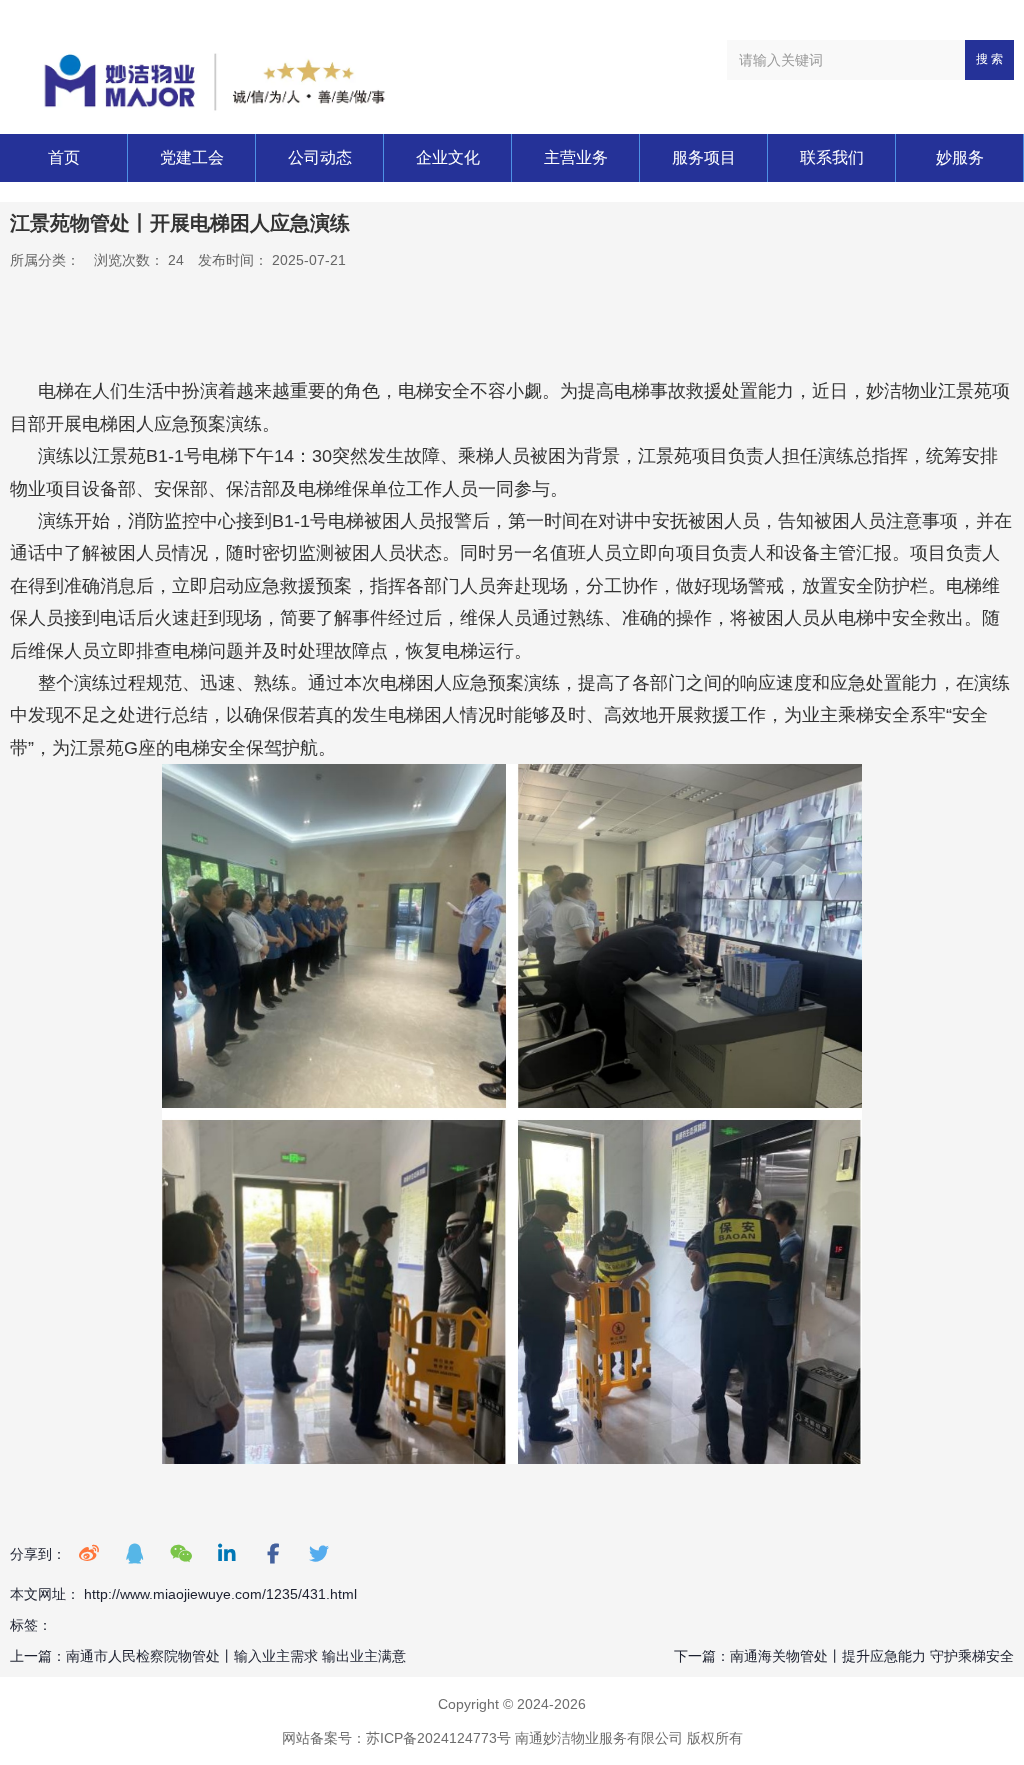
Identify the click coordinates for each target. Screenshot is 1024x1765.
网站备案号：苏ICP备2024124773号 (396, 1738)
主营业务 (576, 157)
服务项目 (704, 157)
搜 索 (989, 59)
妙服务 (960, 157)
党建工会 (192, 157)
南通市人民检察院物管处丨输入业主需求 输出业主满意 (236, 1656)
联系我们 (832, 157)
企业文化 (448, 157)
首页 (64, 157)
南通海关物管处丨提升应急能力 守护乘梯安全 (872, 1656)
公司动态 (320, 157)
